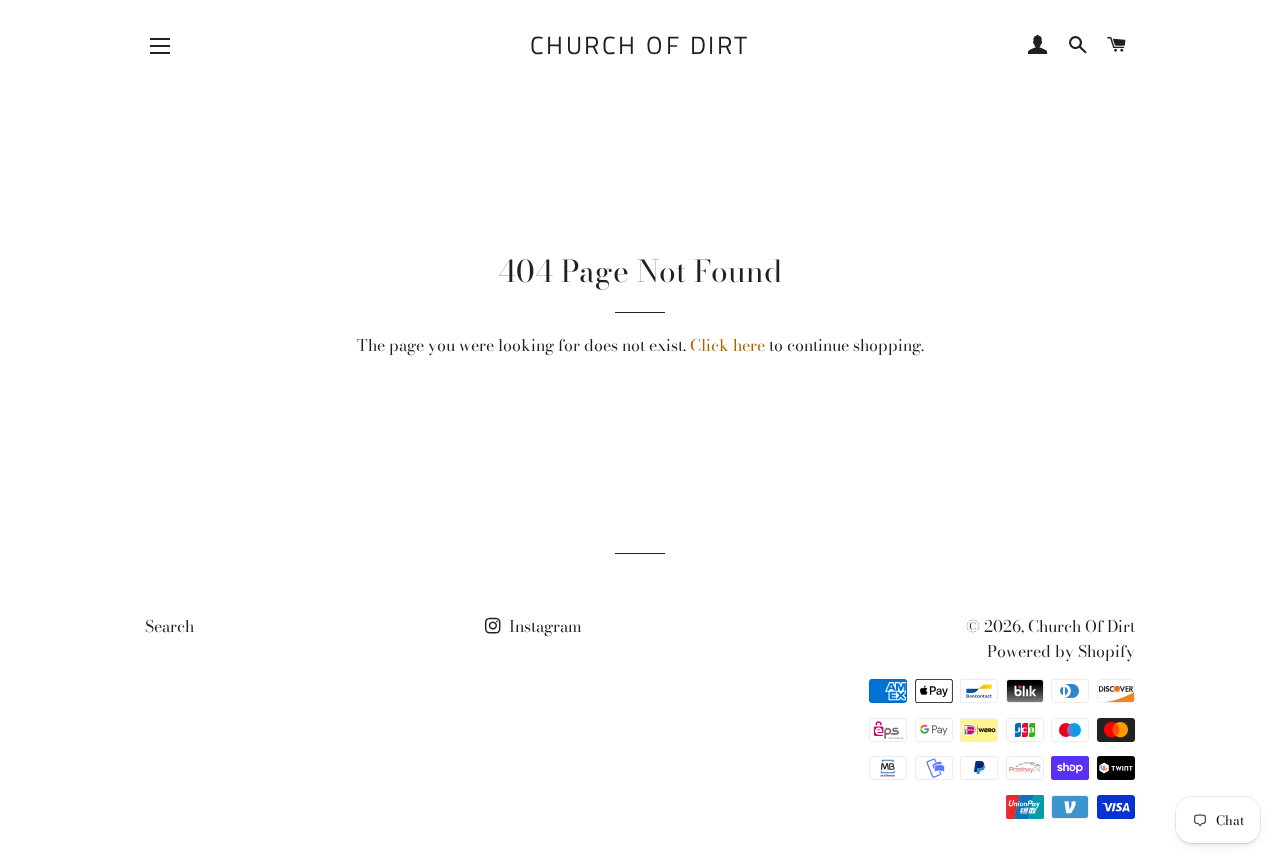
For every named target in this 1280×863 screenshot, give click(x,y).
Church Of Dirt (640, 45)
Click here (727, 345)
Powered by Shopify (1061, 651)
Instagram (543, 626)
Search (169, 626)
